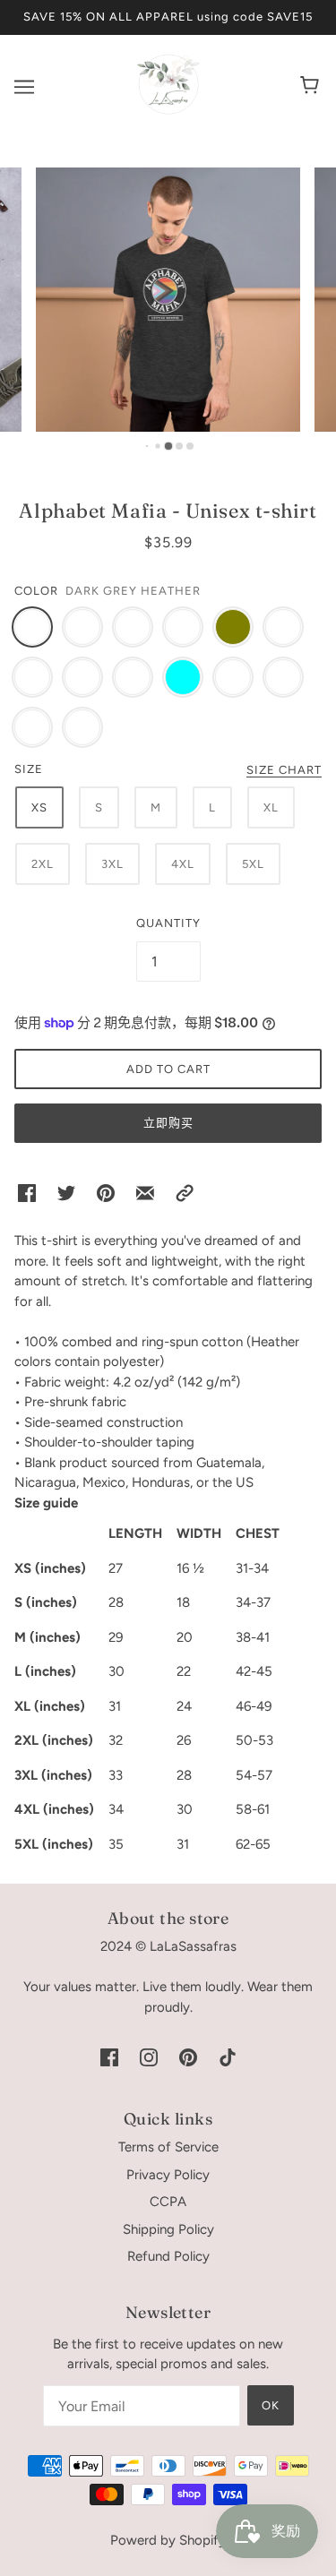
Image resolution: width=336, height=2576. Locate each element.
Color (36, 591)
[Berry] (133, 627)
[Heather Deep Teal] (82, 677)
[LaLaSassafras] (168, 111)
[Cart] (312, 87)
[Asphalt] (183, 627)
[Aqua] (183, 677)
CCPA (168, 2202)
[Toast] (233, 677)
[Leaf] (82, 727)
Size (29, 769)
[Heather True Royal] (133, 677)
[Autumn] (32, 677)
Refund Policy (168, 2256)
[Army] (82, 627)
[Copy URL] (185, 1193)
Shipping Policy (168, 2229)
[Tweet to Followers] (66, 1193)
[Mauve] (32, 727)
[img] (109, 2056)
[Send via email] (145, 1193)
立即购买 (168, 1123)
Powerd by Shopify (168, 2540)
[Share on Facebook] (27, 1193)
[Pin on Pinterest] (106, 1193)
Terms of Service (168, 2147)
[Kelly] (283, 677)
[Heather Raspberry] (283, 627)
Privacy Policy (168, 2175)
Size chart (284, 770)
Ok (271, 2405)
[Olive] (233, 627)
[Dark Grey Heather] (32, 627)
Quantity (168, 923)
